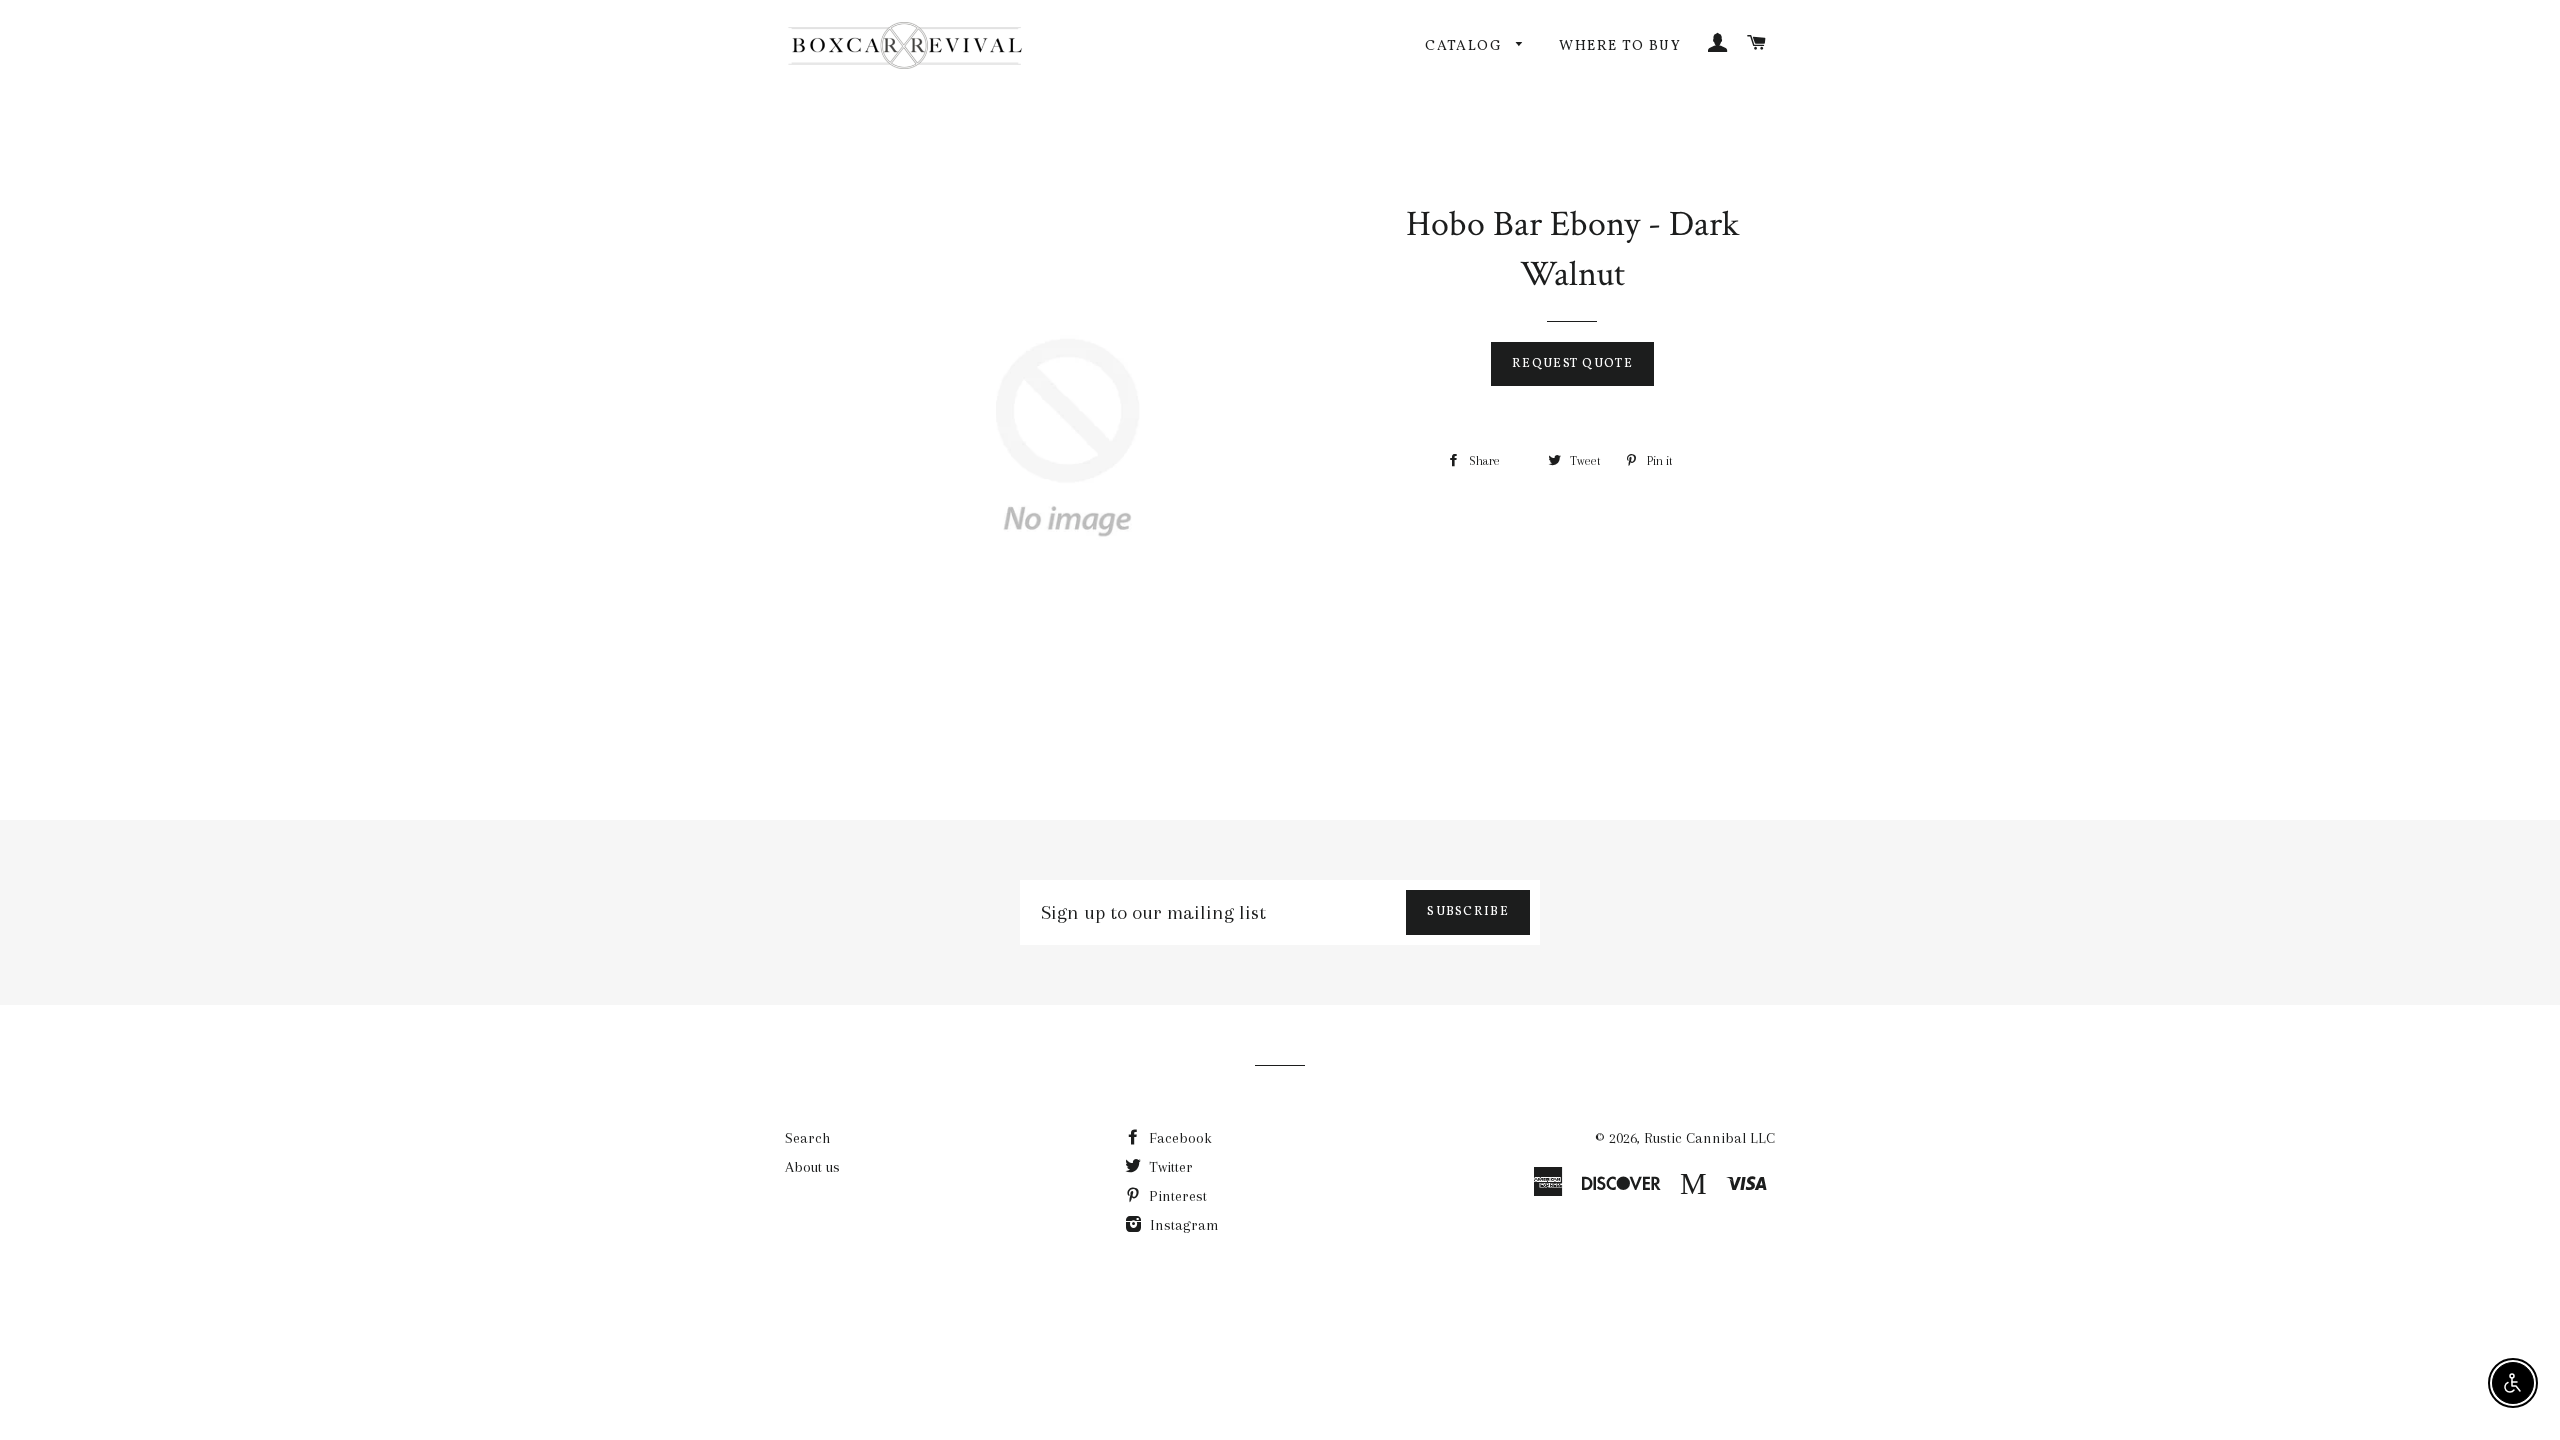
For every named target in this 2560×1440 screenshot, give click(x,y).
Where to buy (1620, 46)
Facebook (1178, 1138)
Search (807, 1138)
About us (812, 1167)
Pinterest (1176, 1196)
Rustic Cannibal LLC (1709, 1138)
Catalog (1465, 46)
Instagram (1182, 1225)
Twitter (1169, 1167)
